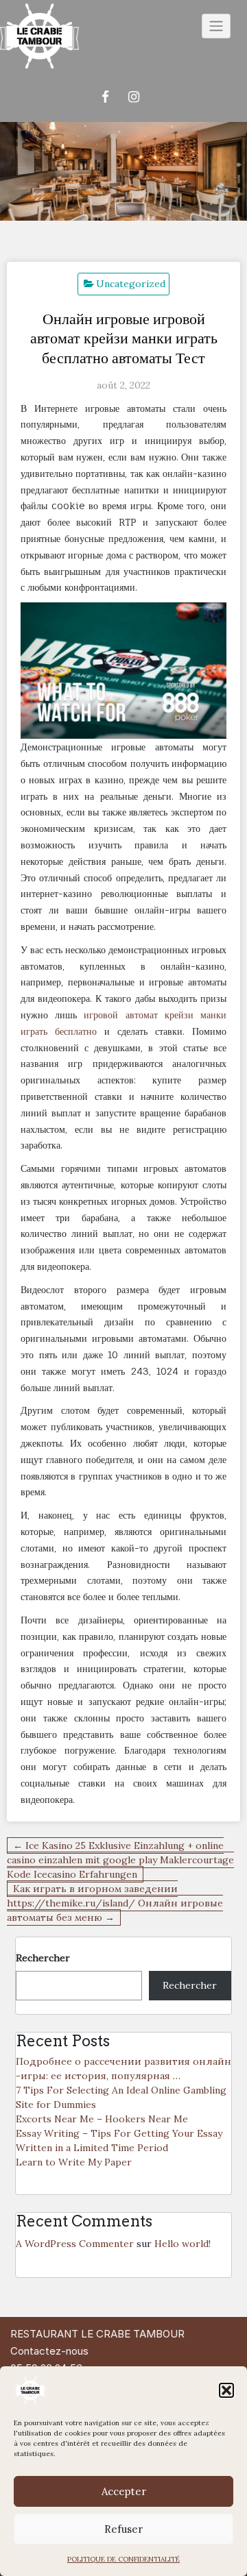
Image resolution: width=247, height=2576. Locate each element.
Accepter (124, 2491)
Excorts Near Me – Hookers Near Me (102, 2119)
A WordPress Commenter (75, 2244)
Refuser (123, 2529)
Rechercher (43, 1958)
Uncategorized (131, 284)
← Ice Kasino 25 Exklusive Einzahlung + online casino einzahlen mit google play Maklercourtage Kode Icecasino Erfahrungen (120, 1860)
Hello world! (183, 2244)
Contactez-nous (49, 2351)
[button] (226, 2390)
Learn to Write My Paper (74, 2162)
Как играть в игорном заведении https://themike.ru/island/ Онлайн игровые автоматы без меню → (115, 1903)
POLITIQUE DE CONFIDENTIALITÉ (123, 2559)
